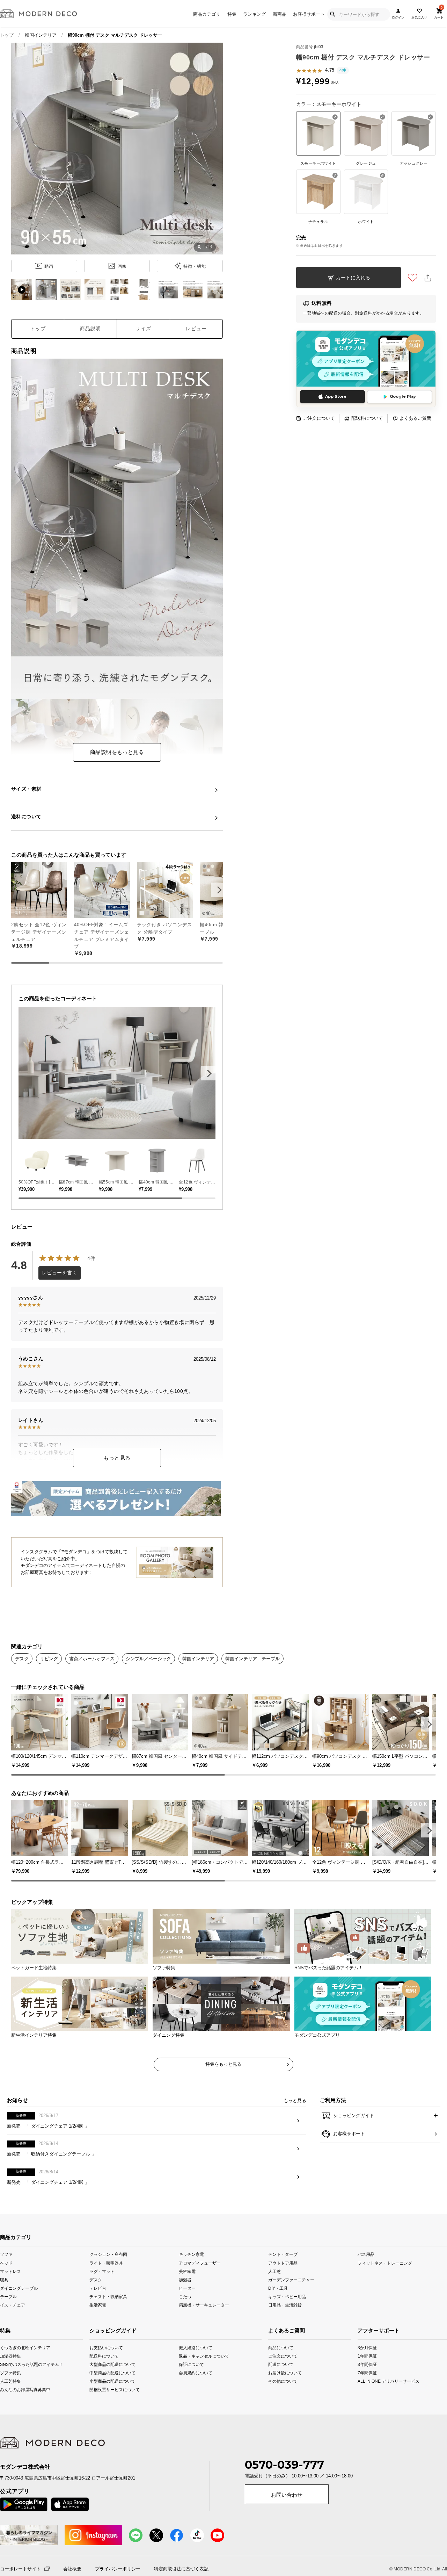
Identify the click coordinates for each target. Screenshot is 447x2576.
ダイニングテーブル (19, 2310)
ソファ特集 (8, 2395)
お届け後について (276, 2395)
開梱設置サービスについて (107, 2412)
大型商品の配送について (107, 2387)
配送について (276, 2387)
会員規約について (196, 2395)
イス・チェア (13, 2327)
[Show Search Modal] (332, 14)
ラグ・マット (102, 2293)
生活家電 (98, 2327)
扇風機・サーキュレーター (204, 2327)
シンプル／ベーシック (148, 1659)
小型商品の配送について (107, 2404)
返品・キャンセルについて (197, 2378)
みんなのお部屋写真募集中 (8, 2412)
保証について (191, 2387)
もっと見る (117, 1458)
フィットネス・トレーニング (385, 2285)
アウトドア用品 (283, 2285)
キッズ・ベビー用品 (287, 2319)
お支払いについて (106, 2370)
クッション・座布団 (108, 2277)
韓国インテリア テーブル (252, 1659)
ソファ (6, 2277)
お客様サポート (309, 14)
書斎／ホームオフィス (92, 1659)
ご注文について (319, 418)
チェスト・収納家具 (108, 2319)
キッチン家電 (191, 2277)
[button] (218, 890)
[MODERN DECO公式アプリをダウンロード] (366, 358)
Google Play (403, 396)
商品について (276, 2370)
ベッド (6, 2285)
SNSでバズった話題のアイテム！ (8, 2387)
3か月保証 (367, 2370)
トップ (7, 35)
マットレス (10, 2293)
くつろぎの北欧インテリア (8, 2370)
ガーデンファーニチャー (291, 2302)
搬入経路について (196, 2370)
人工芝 (274, 2293)
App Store (336, 396)
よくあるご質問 (415, 418)
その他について (276, 2404)
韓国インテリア (41, 35)
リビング (49, 1659)
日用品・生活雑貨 (285, 2327)
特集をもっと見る (223, 2086)
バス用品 (366, 2277)
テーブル (8, 2319)
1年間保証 (367, 2378)
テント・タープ (283, 2277)
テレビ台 (98, 2310)
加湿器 (185, 2302)
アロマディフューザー (200, 2285)
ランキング (254, 14)
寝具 (4, 2302)
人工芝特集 (8, 2404)
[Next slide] (208, 1073)
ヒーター (187, 2310)
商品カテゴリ (207, 14)
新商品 (280, 14)
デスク (22, 1659)
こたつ (185, 2319)
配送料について (367, 418)
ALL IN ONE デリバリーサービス (367, 2404)
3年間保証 (367, 2387)
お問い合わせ (287, 2517)
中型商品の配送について (107, 2395)
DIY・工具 (278, 2310)
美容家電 (187, 2293)
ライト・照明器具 (106, 2285)
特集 (232, 14)
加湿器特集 (8, 2378)
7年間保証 (367, 2395)
